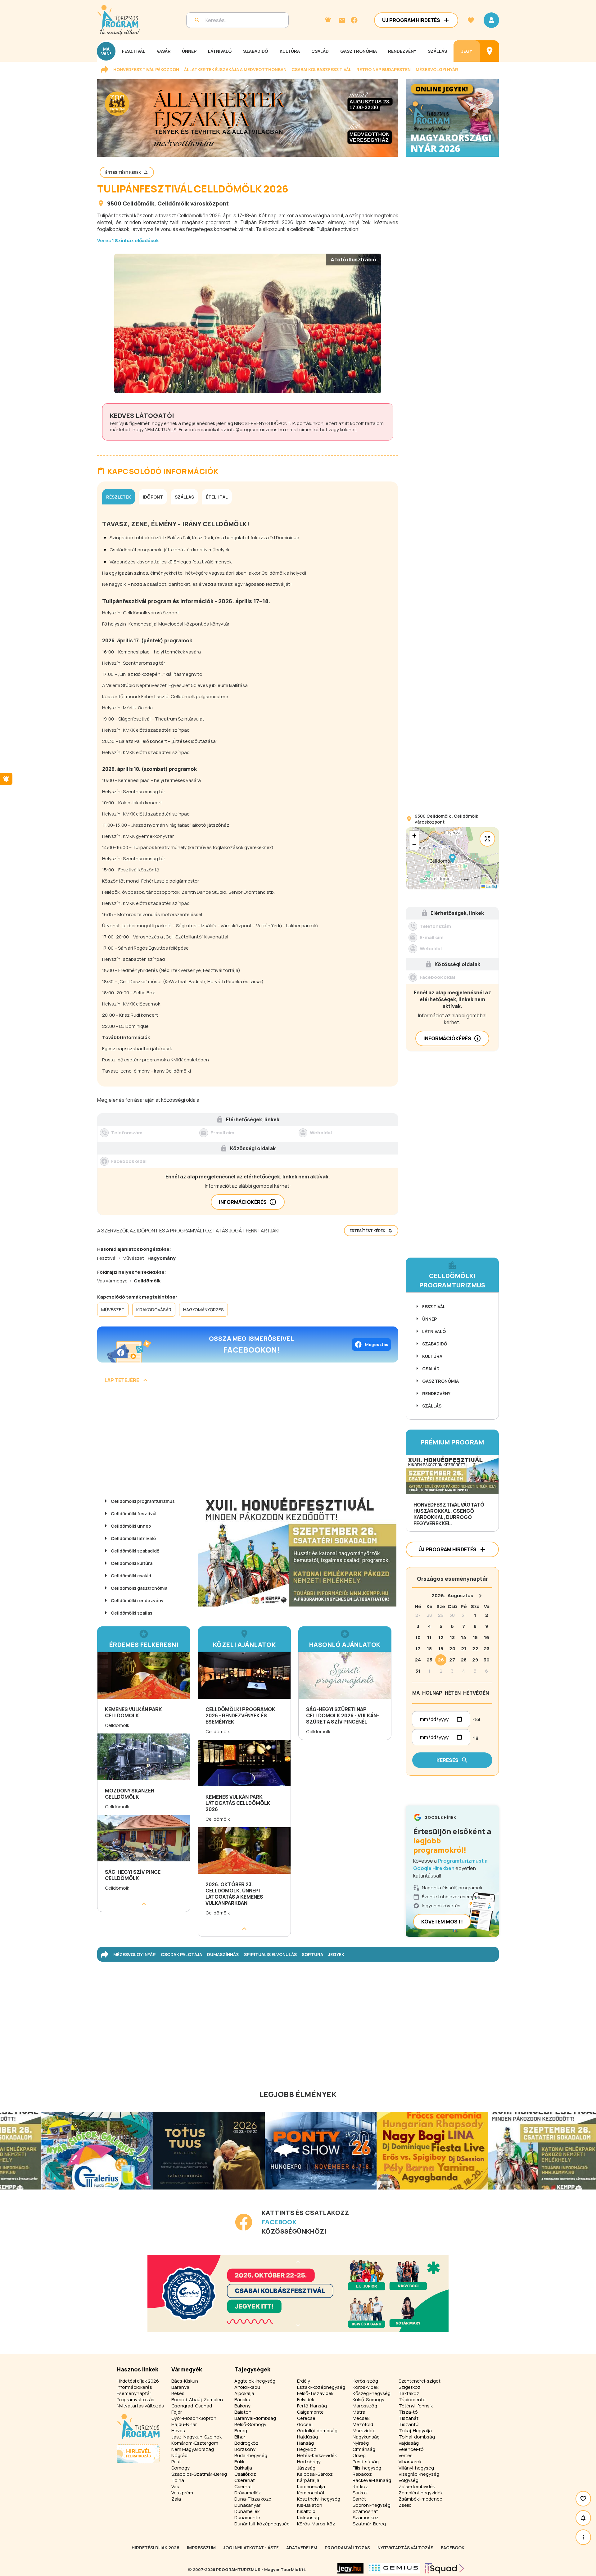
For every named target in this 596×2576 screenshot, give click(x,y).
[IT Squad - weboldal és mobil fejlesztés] (445, 2568)
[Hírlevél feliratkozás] (328, 20)
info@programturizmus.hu (256, 429)
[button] (452, 858)
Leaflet (491, 886)
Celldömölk (138, 203)
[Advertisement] (248, 1441)
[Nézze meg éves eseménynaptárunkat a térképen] (490, 51)
